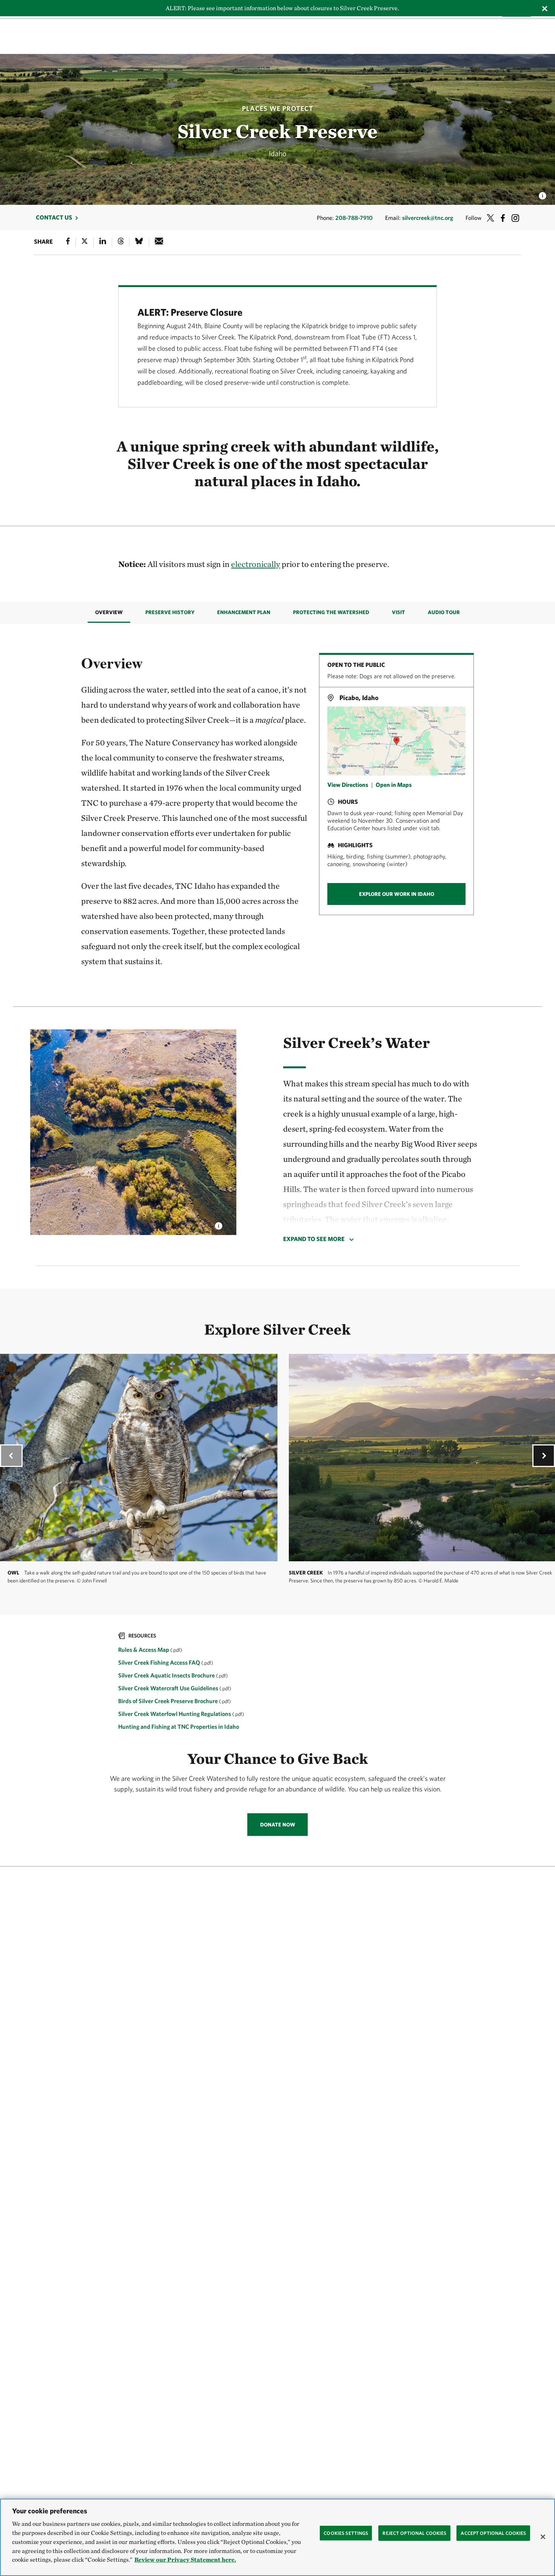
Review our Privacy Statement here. (185, 2560)
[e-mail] (159, 242)
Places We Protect (278, 108)
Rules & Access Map (144, 1650)
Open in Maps (394, 784)
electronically (256, 564)
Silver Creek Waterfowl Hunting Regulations (175, 1714)
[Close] (543, 2537)
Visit (399, 612)
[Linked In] (103, 242)
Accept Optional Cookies (493, 2533)
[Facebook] (68, 242)
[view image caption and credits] (543, 194)
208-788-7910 (354, 218)
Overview (109, 612)
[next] (544, 1456)
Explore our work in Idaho (397, 894)
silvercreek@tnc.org (428, 218)
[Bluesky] (139, 242)
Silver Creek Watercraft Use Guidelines (169, 1688)
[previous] (11, 1456)
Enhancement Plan (244, 612)
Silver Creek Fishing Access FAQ (160, 1662)
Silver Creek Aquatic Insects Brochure (167, 1675)
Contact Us (54, 217)
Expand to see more (314, 1239)
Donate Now (278, 1825)
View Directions (348, 784)
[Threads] (121, 242)
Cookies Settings (346, 2533)
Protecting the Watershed (331, 612)
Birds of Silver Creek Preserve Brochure (169, 1701)
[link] (277, 1682)
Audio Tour (444, 612)
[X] (85, 242)
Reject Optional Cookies (414, 2533)
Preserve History (170, 612)
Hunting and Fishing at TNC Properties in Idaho (179, 1727)
